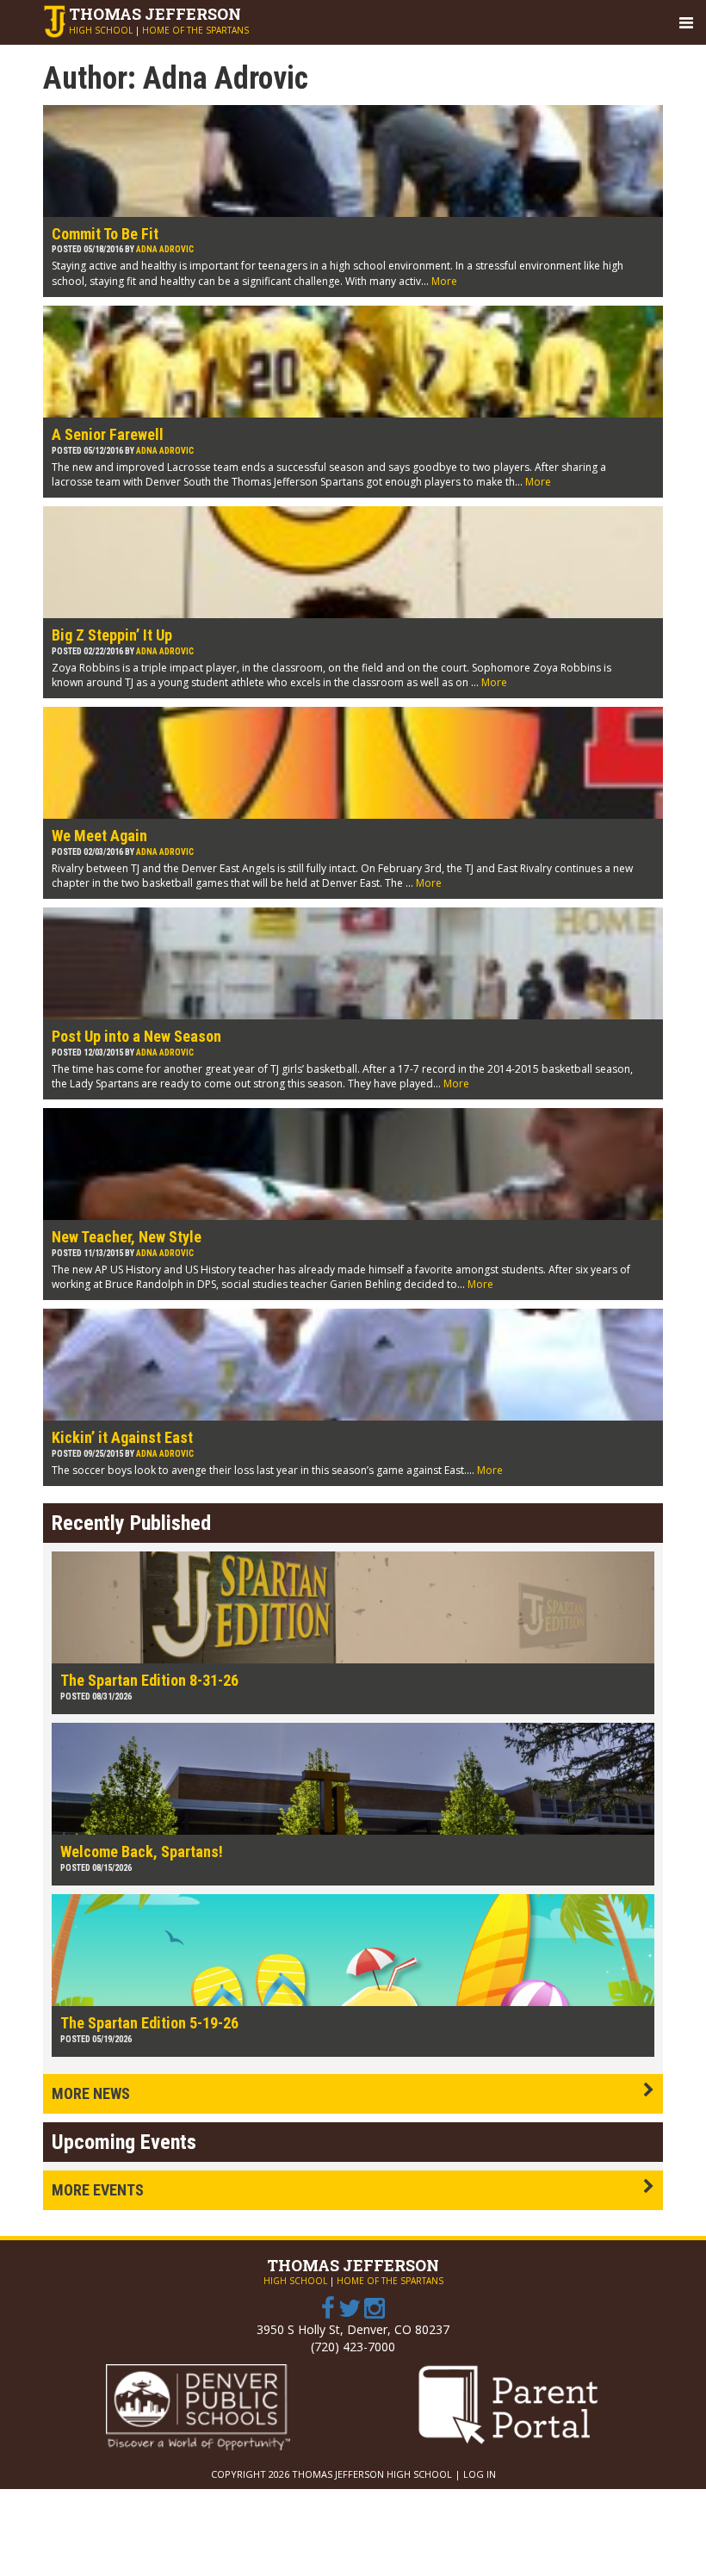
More (444, 281)
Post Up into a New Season (136, 1036)
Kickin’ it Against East (122, 1437)
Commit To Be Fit (105, 234)
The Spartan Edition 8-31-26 (149, 1680)
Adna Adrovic (165, 249)
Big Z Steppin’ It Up (112, 635)
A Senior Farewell (108, 434)
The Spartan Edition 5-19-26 (149, 2023)
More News (91, 2093)
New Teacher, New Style (127, 1237)
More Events (98, 2190)
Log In (480, 2474)
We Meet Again (99, 836)
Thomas (155, 14)
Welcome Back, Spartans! (142, 1851)
